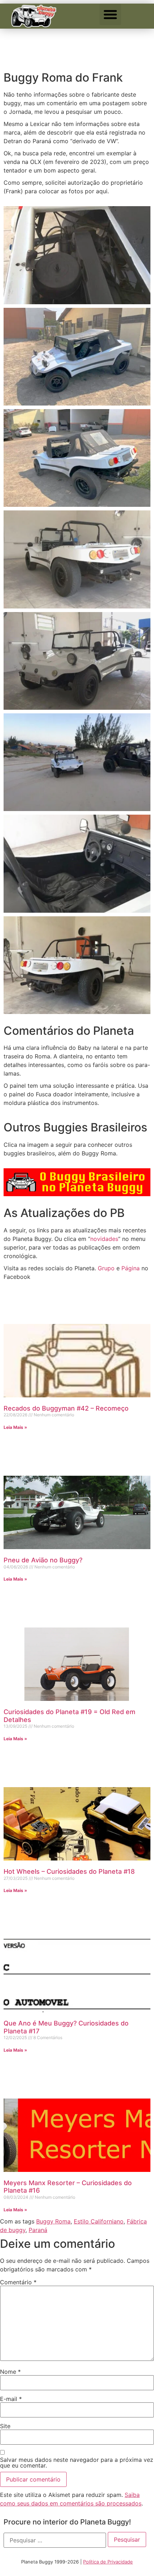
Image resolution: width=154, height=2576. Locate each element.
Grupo (106, 1268)
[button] (110, 14)
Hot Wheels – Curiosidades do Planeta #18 (69, 1871)
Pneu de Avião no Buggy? (43, 1560)
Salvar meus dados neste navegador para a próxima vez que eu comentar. (77, 2463)
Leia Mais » (15, 1427)
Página (131, 1268)
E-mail (11, 2399)
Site (5, 2426)
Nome (10, 2372)
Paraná (38, 2230)
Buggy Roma (53, 2221)
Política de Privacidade (108, 2562)
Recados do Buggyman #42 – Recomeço (66, 1408)
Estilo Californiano (99, 2221)
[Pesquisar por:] (55, 2540)
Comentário (18, 2282)
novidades (104, 1239)
